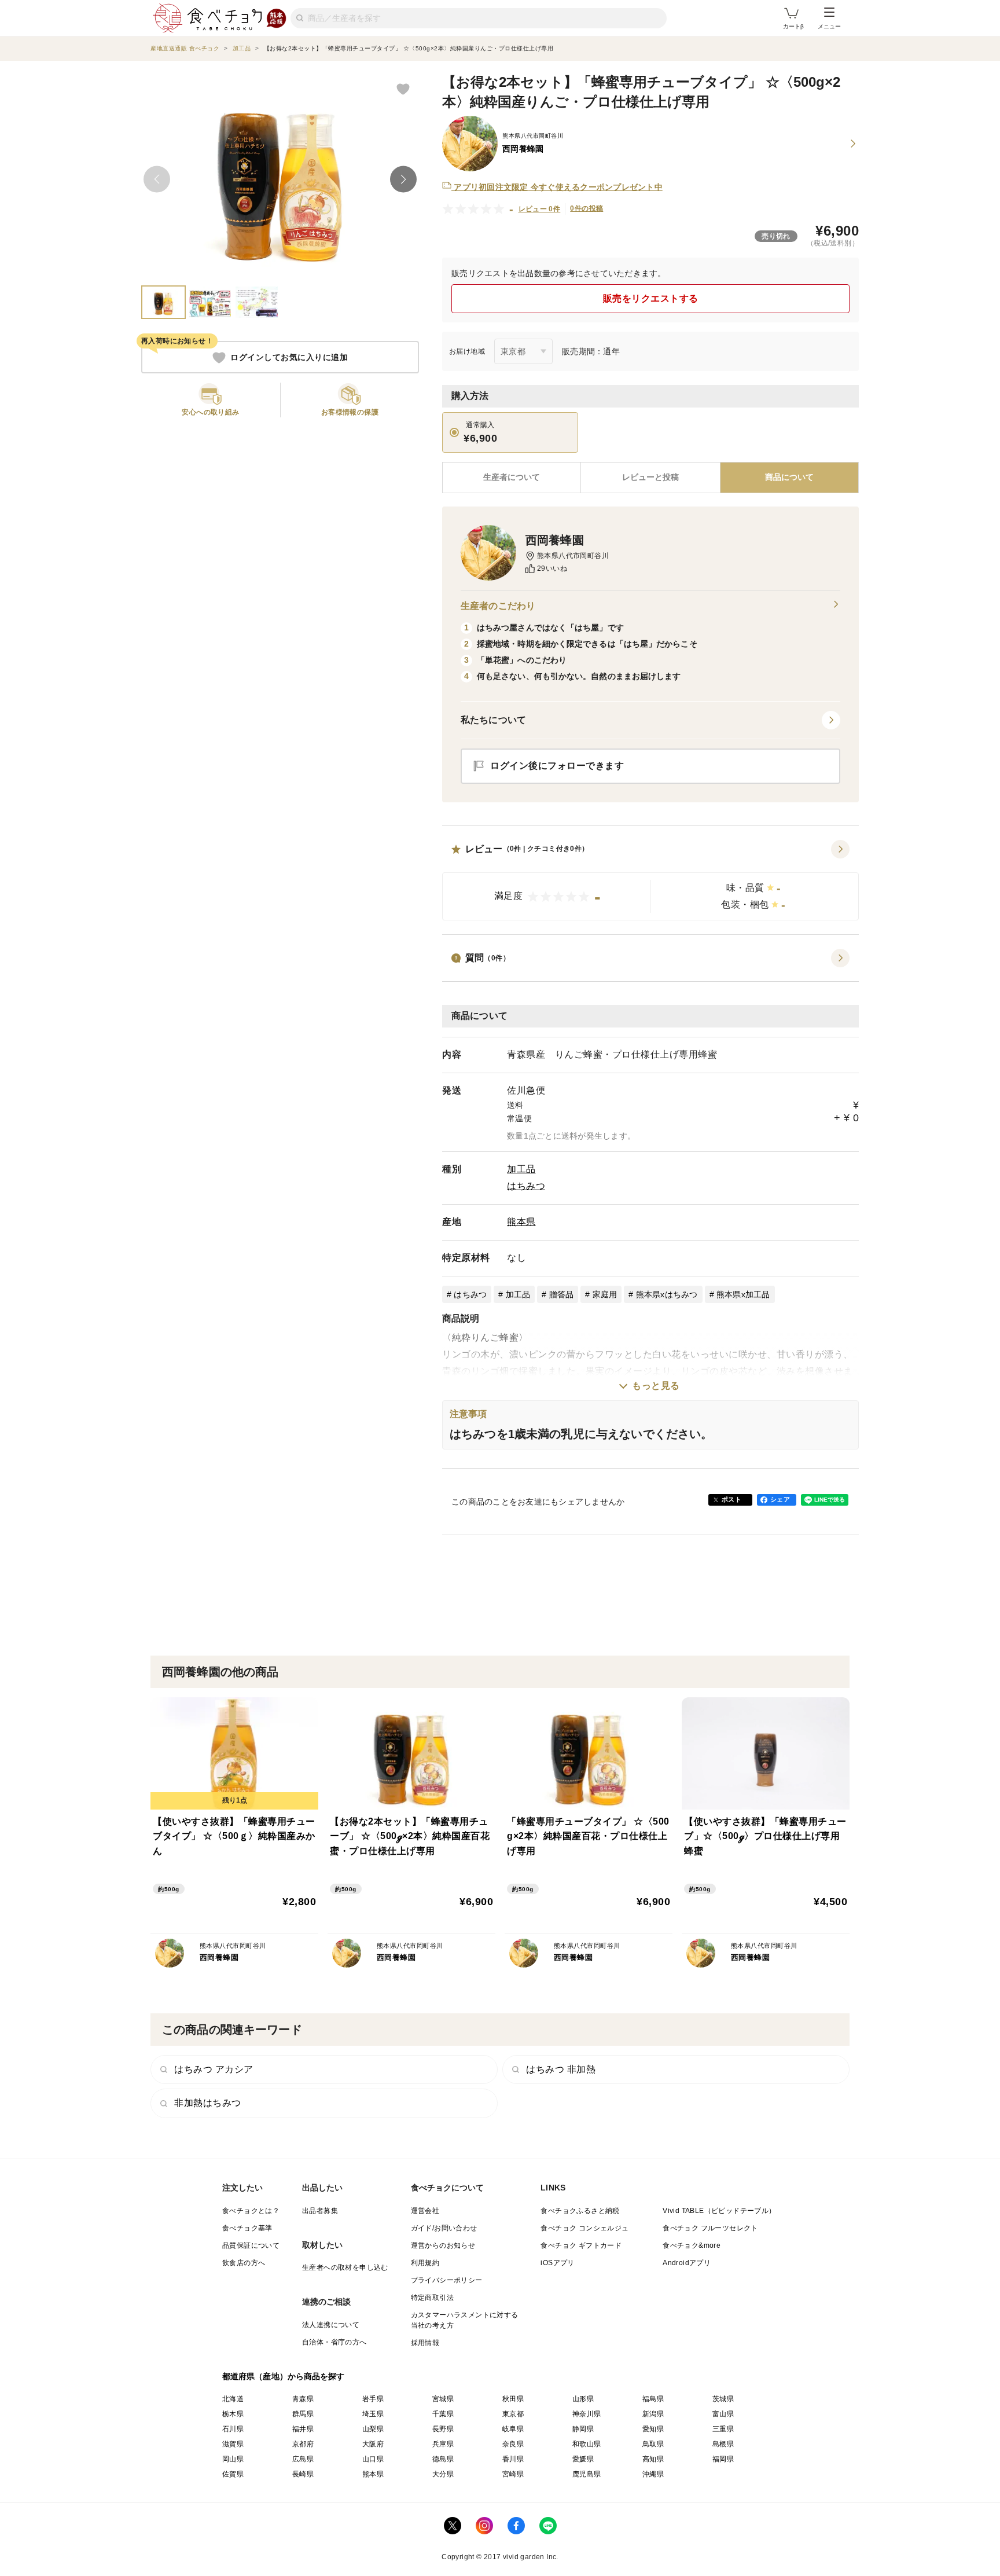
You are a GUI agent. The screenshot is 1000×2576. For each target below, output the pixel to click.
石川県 (233, 2429)
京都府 (303, 2444)
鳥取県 (653, 2444)
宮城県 (443, 2399)
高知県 (653, 2459)
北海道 (233, 2399)
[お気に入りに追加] (403, 89)
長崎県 (303, 2474)
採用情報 (425, 2343)
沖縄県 (653, 2474)
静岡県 (583, 2429)
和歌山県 (587, 2444)
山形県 (583, 2399)
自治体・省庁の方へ (334, 2342)
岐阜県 (513, 2429)
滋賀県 (233, 2444)
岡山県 (233, 2459)
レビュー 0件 (540, 209)
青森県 (303, 2399)
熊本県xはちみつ (667, 1294)
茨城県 (723, 2399)
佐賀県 (233, 2474)
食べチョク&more (692, 2245)
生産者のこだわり (498, 606)
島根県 (723, 2444)
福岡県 (723, 2459)
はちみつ (526, 1186)
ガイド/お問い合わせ (444, 2228)
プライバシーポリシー (447, 2280)
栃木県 (233, 2414)
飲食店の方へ (244, 2263)
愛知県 (653, 2429)
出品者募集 (320, 2211)
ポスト (731, 1499)
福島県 (653, 2399)
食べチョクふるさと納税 (580, 2211)
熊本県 (521, 1222)
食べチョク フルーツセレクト (710, 2228)
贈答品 (562, 1294)
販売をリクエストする (651, 298)
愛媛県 (583, 2459)
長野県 (443, 2429)
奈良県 (513, 2444)
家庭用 (605, 1294)
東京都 (513, 2414)
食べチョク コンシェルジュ (584, 2228)
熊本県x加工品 (743, 1294)
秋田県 (513, 2399)
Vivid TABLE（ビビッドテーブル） (719, 2211)
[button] (650, 880)
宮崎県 (513, 2474)
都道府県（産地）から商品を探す (284, 2376)
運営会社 (425, 2211)
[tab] (650, 478)
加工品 (521, 1169)
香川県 (513, 2459)
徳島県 (443, 2459)
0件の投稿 (587, 208)
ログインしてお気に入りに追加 (289, 358)
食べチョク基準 (247, 2228)
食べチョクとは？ (251, 2211)
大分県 (443, 2474)
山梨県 (373, 2429)
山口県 (373, 2459)
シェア (780, 1499)
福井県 (303, 2429)
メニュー (829, 26)
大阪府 (373, 2444)
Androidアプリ (687, 2263)
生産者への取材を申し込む (345, 2267)
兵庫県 (443, 2444)
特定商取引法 (432, 2298)
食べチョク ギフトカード (581, 2245)
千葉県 (443, 2414)
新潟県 (653, 2414)
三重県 (723, 2429)
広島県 (303, 2459)
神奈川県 (587, 2414)
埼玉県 (373, 2414)
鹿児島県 (587, 2474)
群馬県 (303, 2414)
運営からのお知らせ (443, 2245)
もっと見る (656, 1386)
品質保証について (251, 2245)
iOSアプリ (557, 2263)
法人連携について (331, 2325)
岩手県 (373, 2399)
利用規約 (425, 2263)
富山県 (723, 2414)
